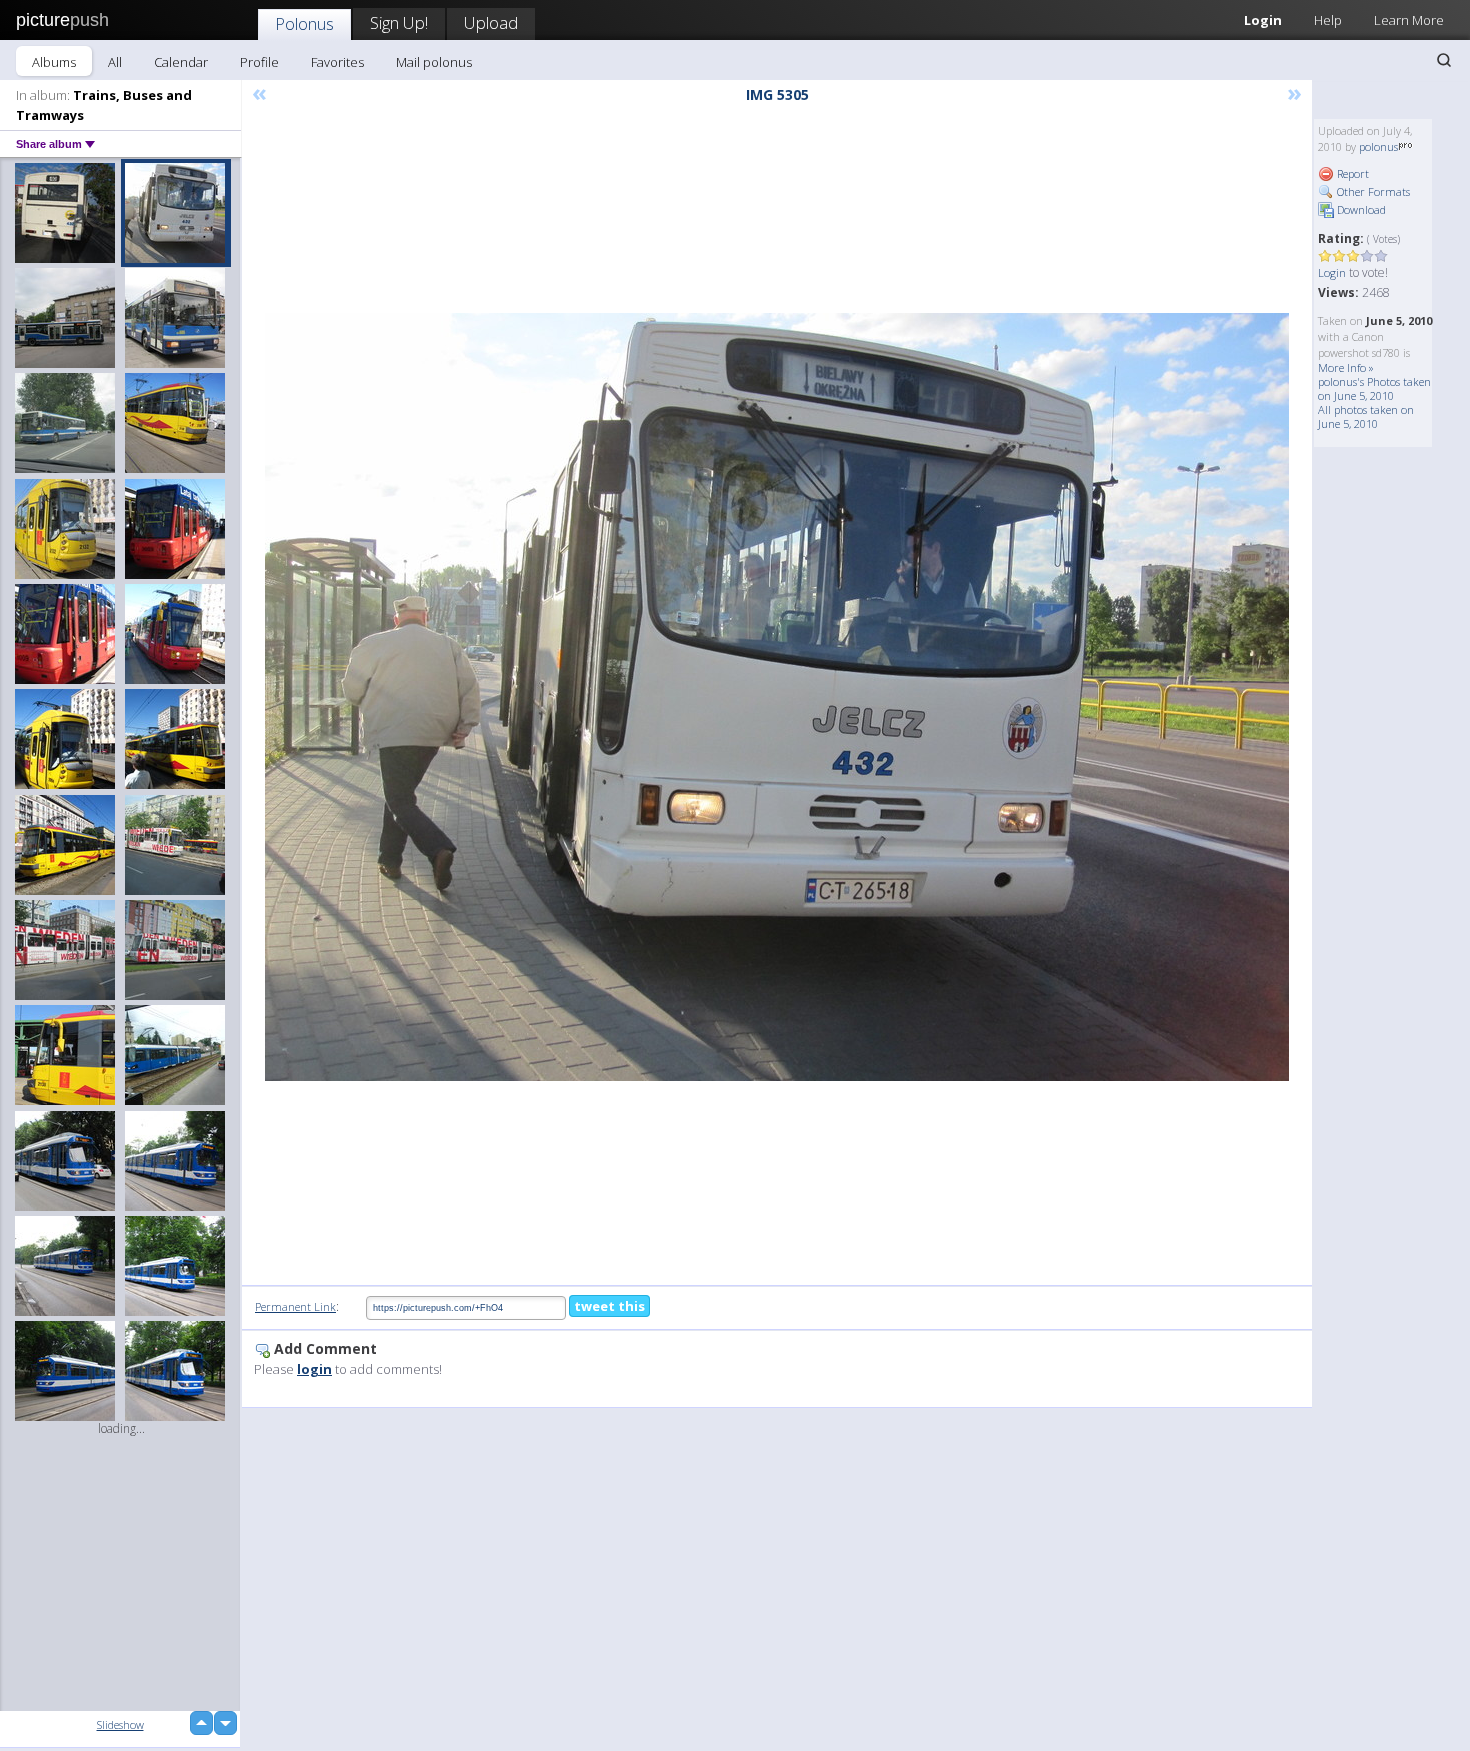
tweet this (609, 1306)
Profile (259, 62)
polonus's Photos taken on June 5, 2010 (1374, 388)
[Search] (1444, 60)
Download (1360, 209)
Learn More (1409, 20)
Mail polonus (434, 62)
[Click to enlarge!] (777, 697)
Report (1351, 173)
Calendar (181, 62)
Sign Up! (399, 22)
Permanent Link (295, 1306)
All (115, 62)
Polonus (304, 23)
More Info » (1346, 367)
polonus (1378, 146)
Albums (54, 62)
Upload (491, 22)
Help (1328, 20)
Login (1263, 20)
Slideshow (120, 1724)
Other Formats (1372, 191)
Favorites (337, 62)
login (314, 1369)
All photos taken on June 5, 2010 (1366, 416)
